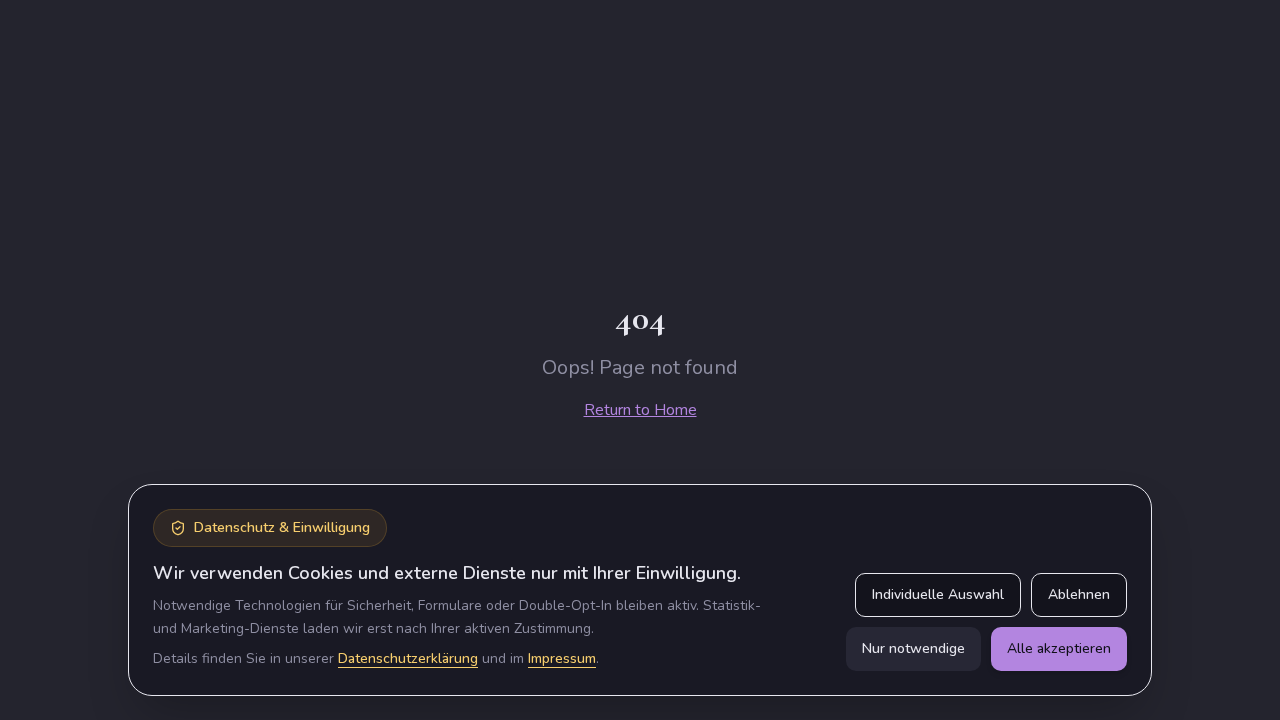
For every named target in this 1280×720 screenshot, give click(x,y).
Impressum (562, 658)
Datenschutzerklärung (408, 658)
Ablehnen (1079, 594)
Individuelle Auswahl (938, 594)
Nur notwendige (913, 648)
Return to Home (640, 410)
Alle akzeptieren (1059, 648)
